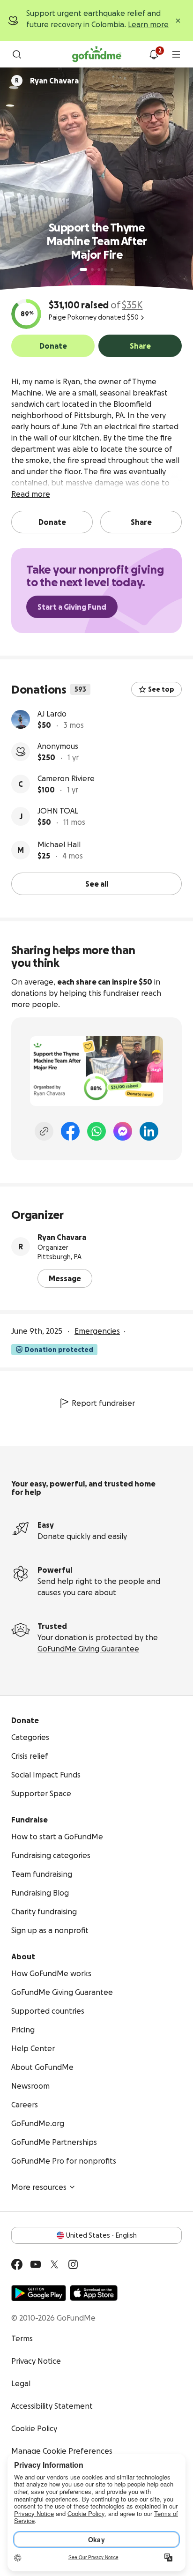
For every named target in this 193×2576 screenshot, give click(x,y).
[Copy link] (44, 1131)
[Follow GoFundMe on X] (54, 2264)
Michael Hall (59, 844)
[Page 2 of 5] (92, 269)
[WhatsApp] (96, 1131)
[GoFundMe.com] (97, 54)
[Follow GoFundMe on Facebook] (17, 2264)
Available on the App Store (94, 2293)
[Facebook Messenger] (123, 1131)
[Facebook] (70, 1131)
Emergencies (97, 1331)
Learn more (148, 24)
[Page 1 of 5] (83, 269)
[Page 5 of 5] (112, 269)
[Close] (178, 21)
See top (161, 689)
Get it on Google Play (39, 2293)
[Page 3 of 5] (99, 269)
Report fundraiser (103, 1403)
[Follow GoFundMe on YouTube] (36, 2264)
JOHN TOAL (58, 811)
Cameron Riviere (66, 778)
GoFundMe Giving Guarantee (88, 1649)
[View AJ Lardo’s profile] (21, 719)
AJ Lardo (52, 714)
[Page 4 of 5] (105, 269)
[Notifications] (154, 54)
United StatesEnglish (101, 2235)
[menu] (176, 54)
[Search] (17, 54)
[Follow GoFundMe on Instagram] (73, 2264)
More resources (39, 2187)
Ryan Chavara (62, 1237)
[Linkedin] (149, 1131)
